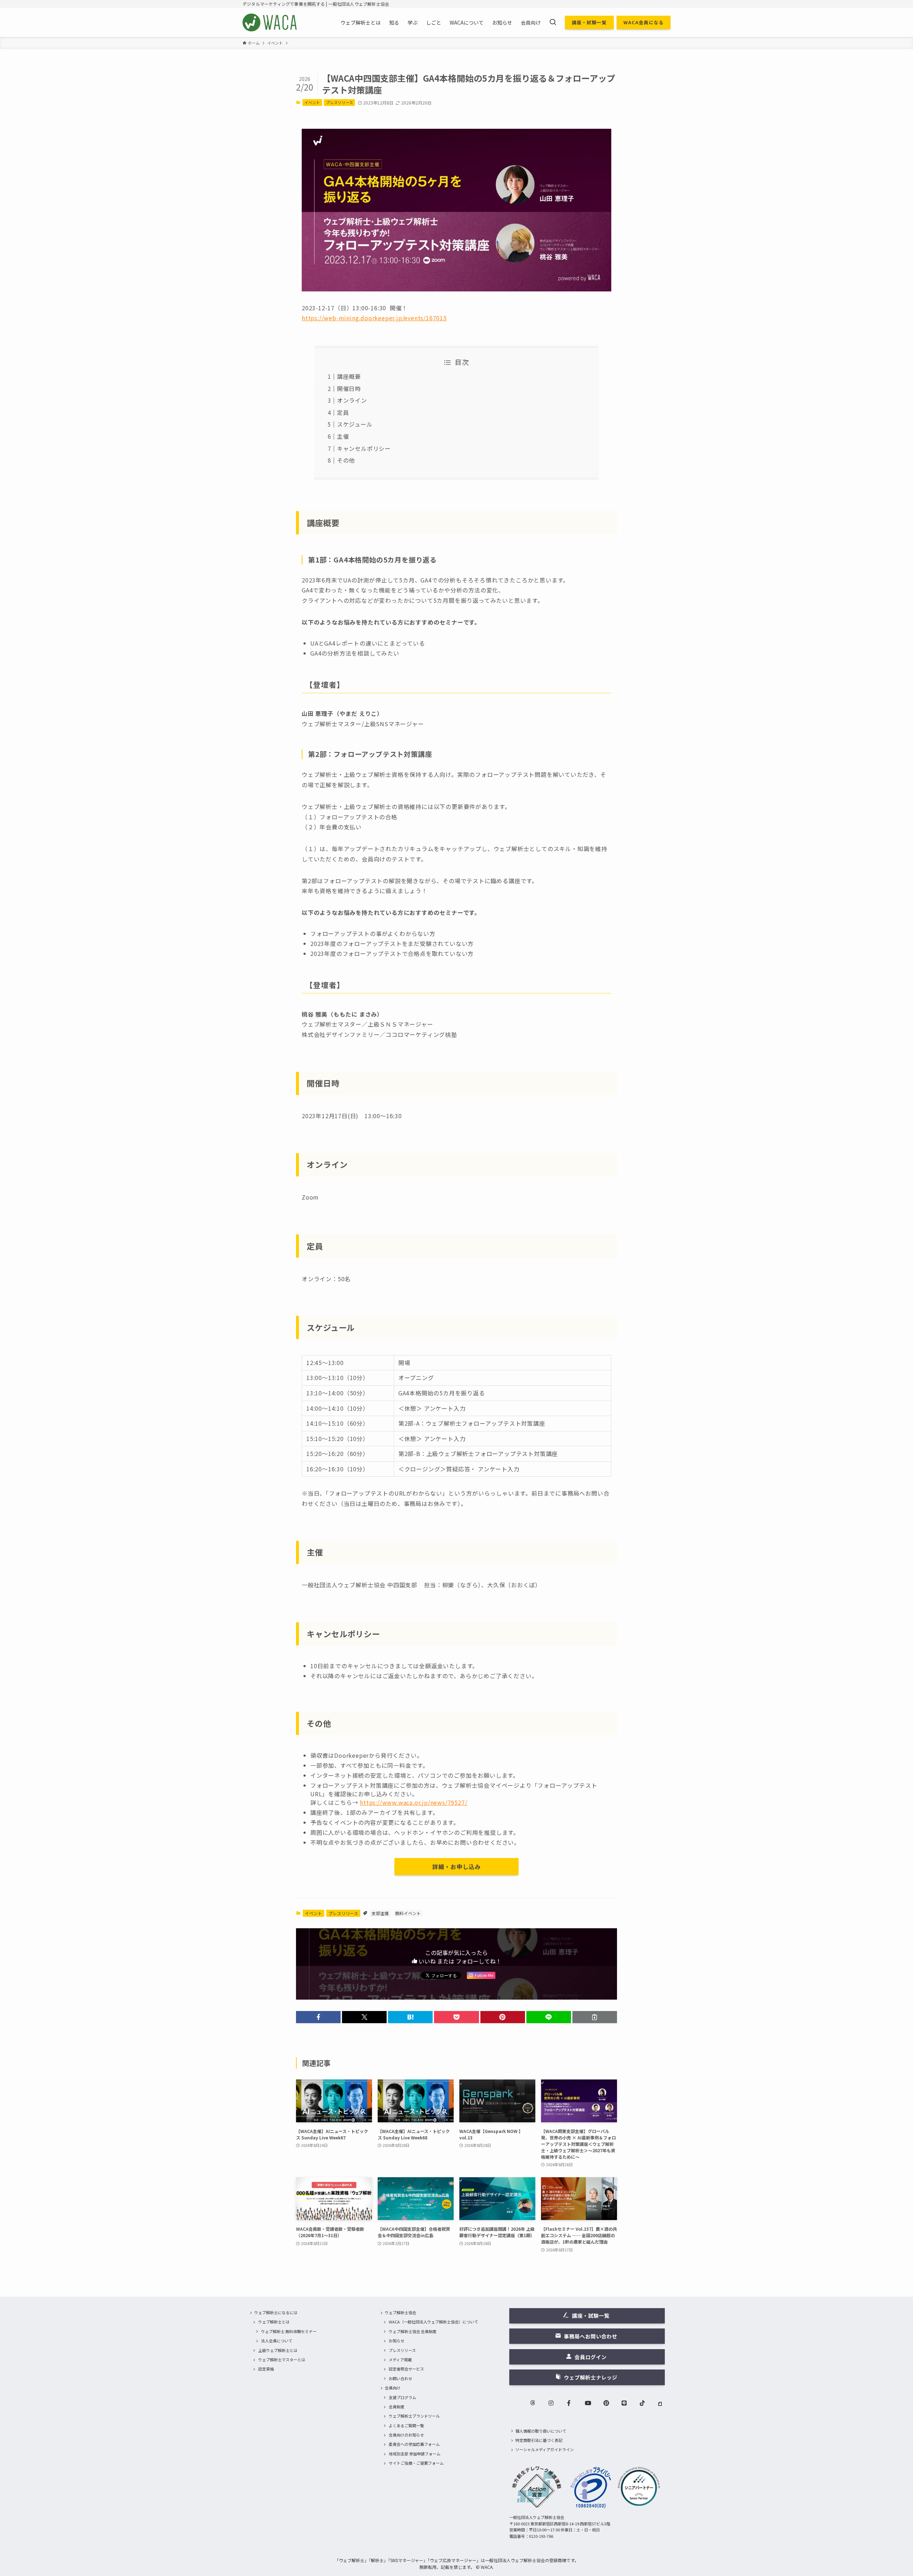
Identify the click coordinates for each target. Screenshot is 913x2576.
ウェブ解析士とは (274, 2322)
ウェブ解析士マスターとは (282, 2359)
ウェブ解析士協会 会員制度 (413, 2331)
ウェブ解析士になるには (276, 2312)
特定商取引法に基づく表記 (539, 2440)
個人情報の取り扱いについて (541, 2431)
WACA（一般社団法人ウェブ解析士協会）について (433, 2322)
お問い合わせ (401, 2378)
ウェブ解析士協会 (401, 2312)
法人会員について (277, 2341)
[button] (318, 2017)
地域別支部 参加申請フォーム (415, 2454)
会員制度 (397, 2407)
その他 (346, 460)
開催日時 (349, 388)
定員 (343, 412)
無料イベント (408, 1913)
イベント (312, 102)
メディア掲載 (400, 2359)
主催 (343, 436)
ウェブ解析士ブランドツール (414, 2416)
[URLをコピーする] (595, 2017)
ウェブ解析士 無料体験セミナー (289, 2331)
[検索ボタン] (553, 22)
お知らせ (397, 2341)
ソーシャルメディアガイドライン (545, 2449)
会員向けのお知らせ (406, 2435)
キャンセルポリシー (364, 448)
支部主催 (380, 1913)
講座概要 (349, 376)
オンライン (352, 400)
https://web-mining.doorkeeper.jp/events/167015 (374, 318)
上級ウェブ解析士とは (278, 2350)
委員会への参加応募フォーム (414, 2444)
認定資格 (266, 2369)
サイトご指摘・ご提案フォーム (416, 2463)
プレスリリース (340, 102)
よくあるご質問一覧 (406, 2425)
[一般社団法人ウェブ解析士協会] (270, 22)
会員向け (393, 2388)
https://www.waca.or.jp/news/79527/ (414, 1802)
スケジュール (355, 424)
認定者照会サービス (406, 2369)
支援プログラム (402, 2397)
